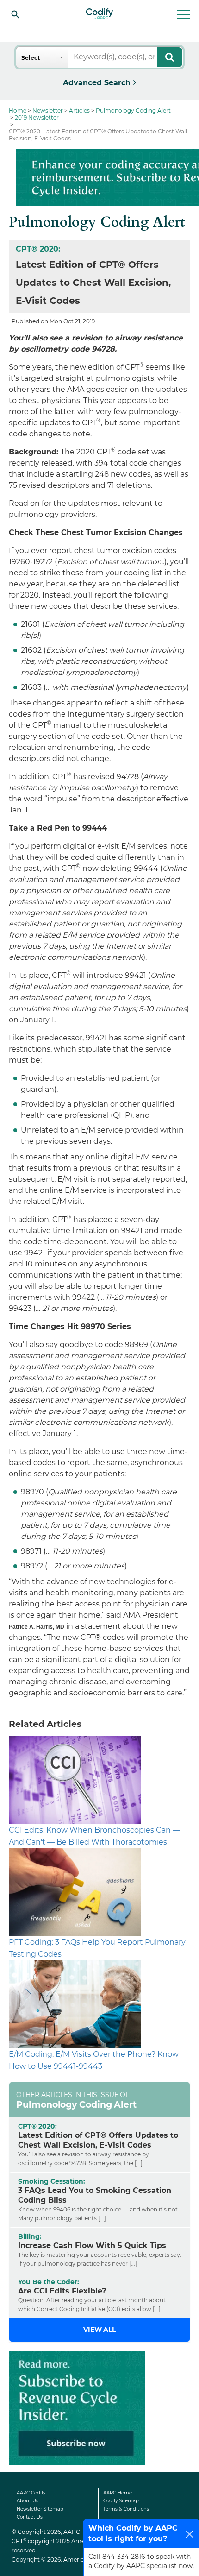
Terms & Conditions (126, 2509)
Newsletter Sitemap (40, 2509)
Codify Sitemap (121, 2501)
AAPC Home (118, 2493)
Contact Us (30, 2517)
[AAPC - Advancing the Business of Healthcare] (99, 14)
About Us (28, 2501)
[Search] (15, 14)
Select (31, 58)
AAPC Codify (31, 2493)
